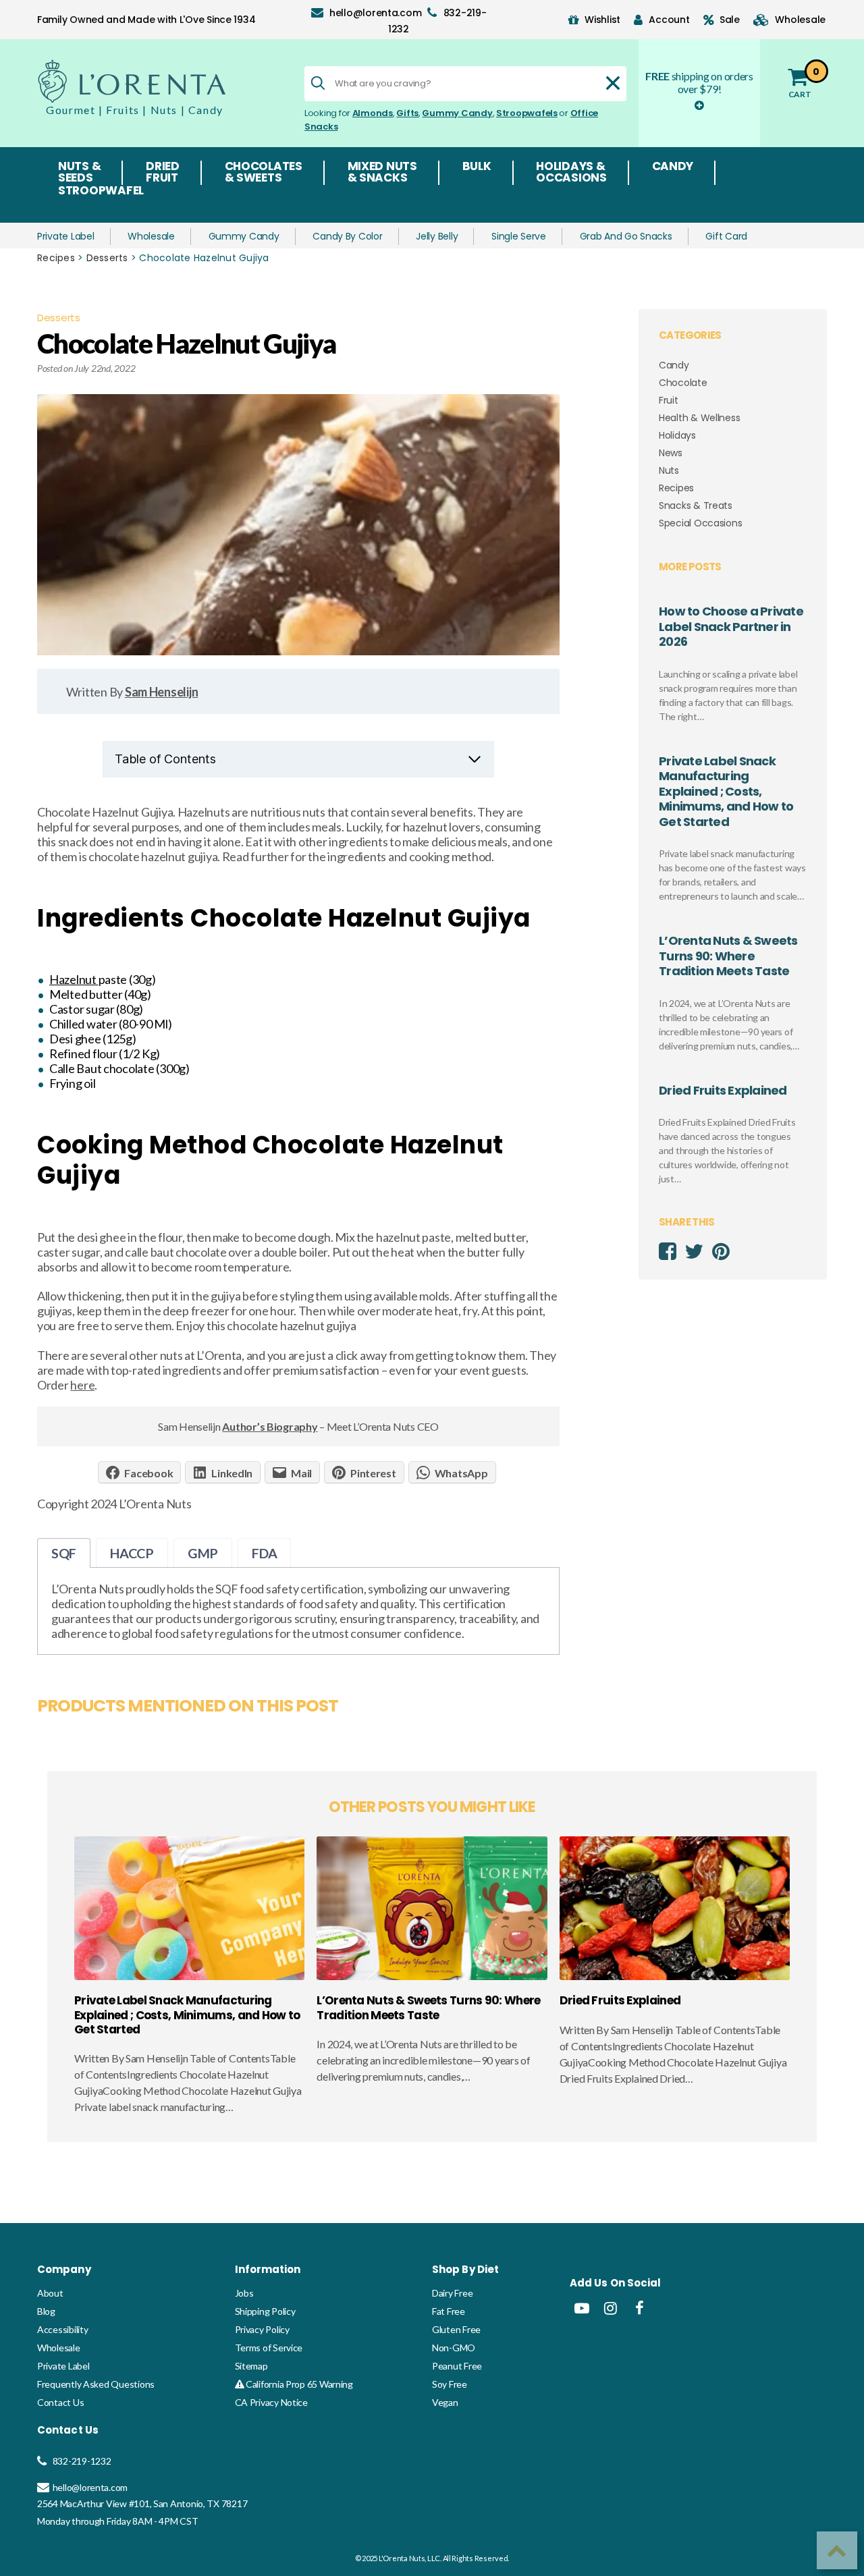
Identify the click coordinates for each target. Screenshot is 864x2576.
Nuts (669, 470)
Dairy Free (452, 2293)
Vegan (445, 2402)
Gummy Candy (457, 113)
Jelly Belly (437, 236)
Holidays (677, 435)
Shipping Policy (265, 2311)
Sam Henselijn (162, 692)
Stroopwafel (101, 192)
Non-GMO (454, 2348)
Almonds (373, 113)
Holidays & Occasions (571, 173)
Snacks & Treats (696, 505)
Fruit (669, 400)
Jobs (244, 2293)
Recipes (56, 258)
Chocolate (683, 383)
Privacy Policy (262, 2329)
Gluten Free (456, 2329)
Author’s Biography (270, 1426)
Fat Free (449, 2311)
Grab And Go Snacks (626, 236)
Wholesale (151, 236)
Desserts (107, 258)
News (671, 453)
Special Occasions (700, 523)
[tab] (64, 1553)
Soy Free (450, 2384)
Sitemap (251, 2366)
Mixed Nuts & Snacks (382, 173)
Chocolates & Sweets (264, 173)
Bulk (477, 167)
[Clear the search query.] (613, 83)
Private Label (66, 236)
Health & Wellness (699, 418)
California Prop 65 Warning (298, 2384)
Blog (46, 2311)
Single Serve (519, 236)
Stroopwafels (527, 113)
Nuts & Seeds (79, 173)
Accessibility (63, 2329)
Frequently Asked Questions (96, 2384)
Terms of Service (269, 2348)
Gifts (407, 113)
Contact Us (60, 2402)
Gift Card (726, 236)
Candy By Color (347, 236)
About (50, 2293)
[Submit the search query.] (318, 83)
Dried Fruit (163, 173)
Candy (673, 167)
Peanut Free (457, 2366)
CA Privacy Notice (271, 2402)
